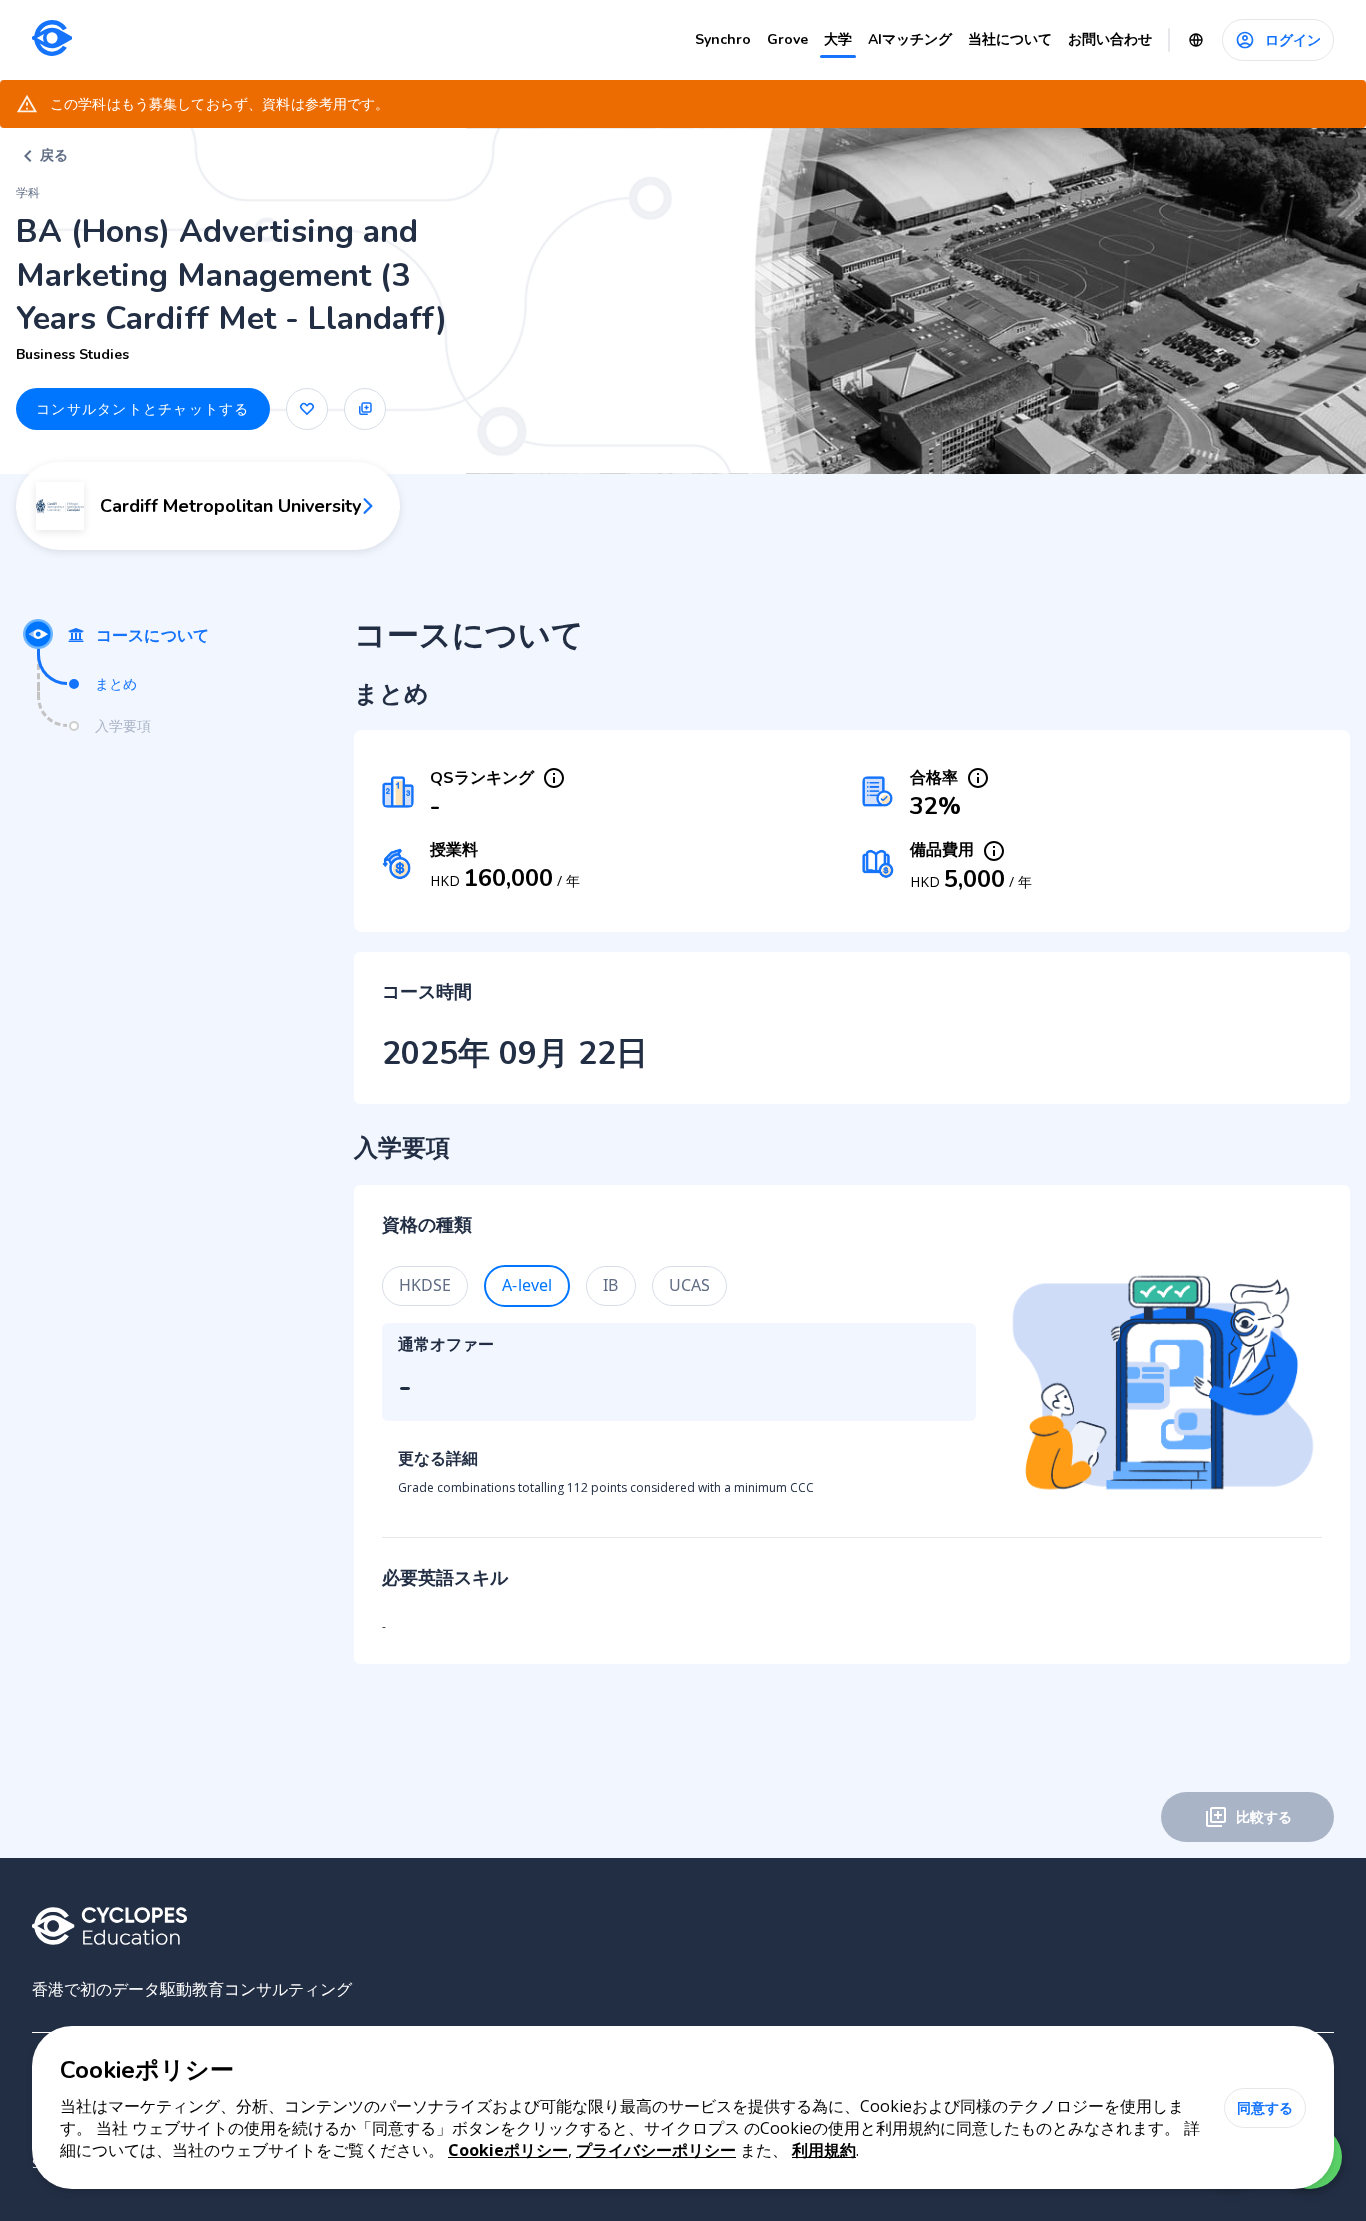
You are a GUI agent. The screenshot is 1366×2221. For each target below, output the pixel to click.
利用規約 (824, 2150)
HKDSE (425, 1285)
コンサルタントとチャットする (143, 408)
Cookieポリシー (508, 2150)
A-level (527, 1285)
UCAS (690, 1285)
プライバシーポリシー (656, 2150)
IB (610, 1285)
